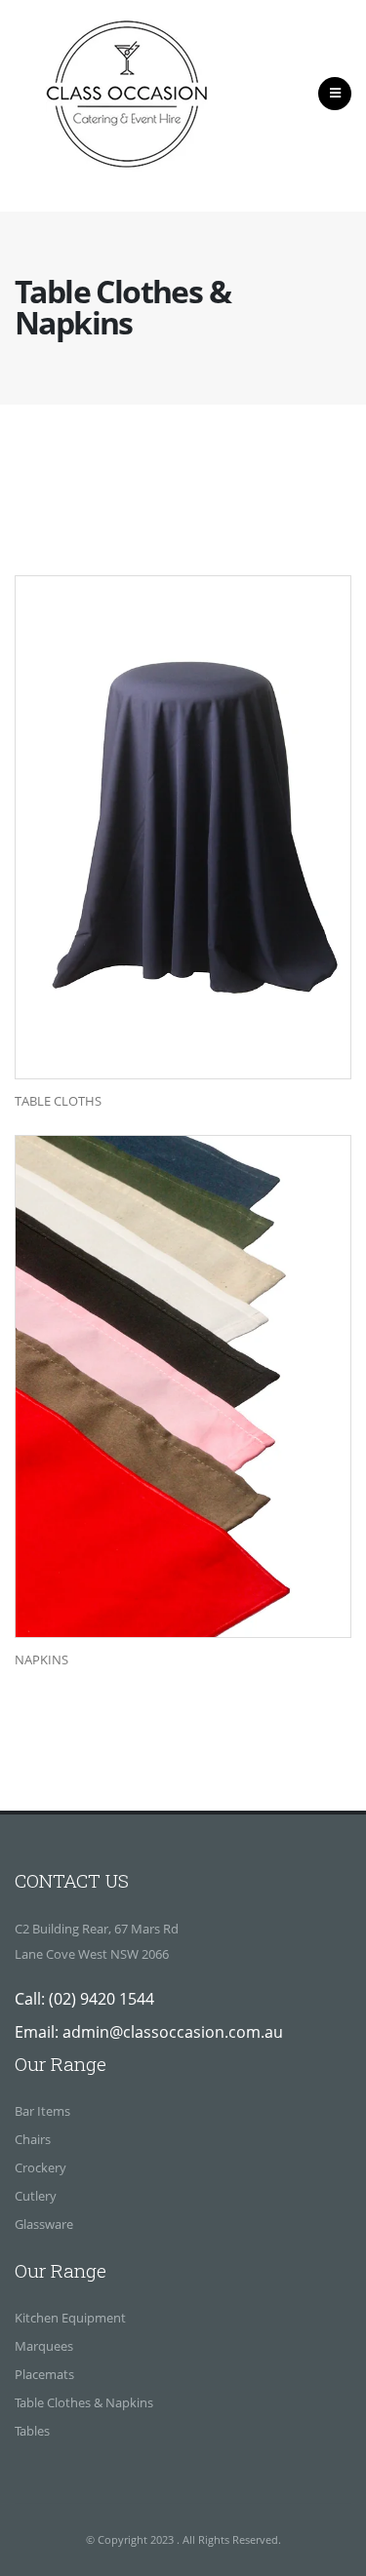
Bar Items (42, 2111)
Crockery (41, 2167)
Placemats (44, 2374)
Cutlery (36, 2196)
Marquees (44, 2346)
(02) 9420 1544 (102, 1999)
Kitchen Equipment (70, 2318)
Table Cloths (58, 1101)
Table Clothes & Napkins (84, 2402)
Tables (32, 2431)
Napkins (41, 1660)
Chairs (33, 2139)
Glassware (44, 2224)
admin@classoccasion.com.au (173, 2032)
